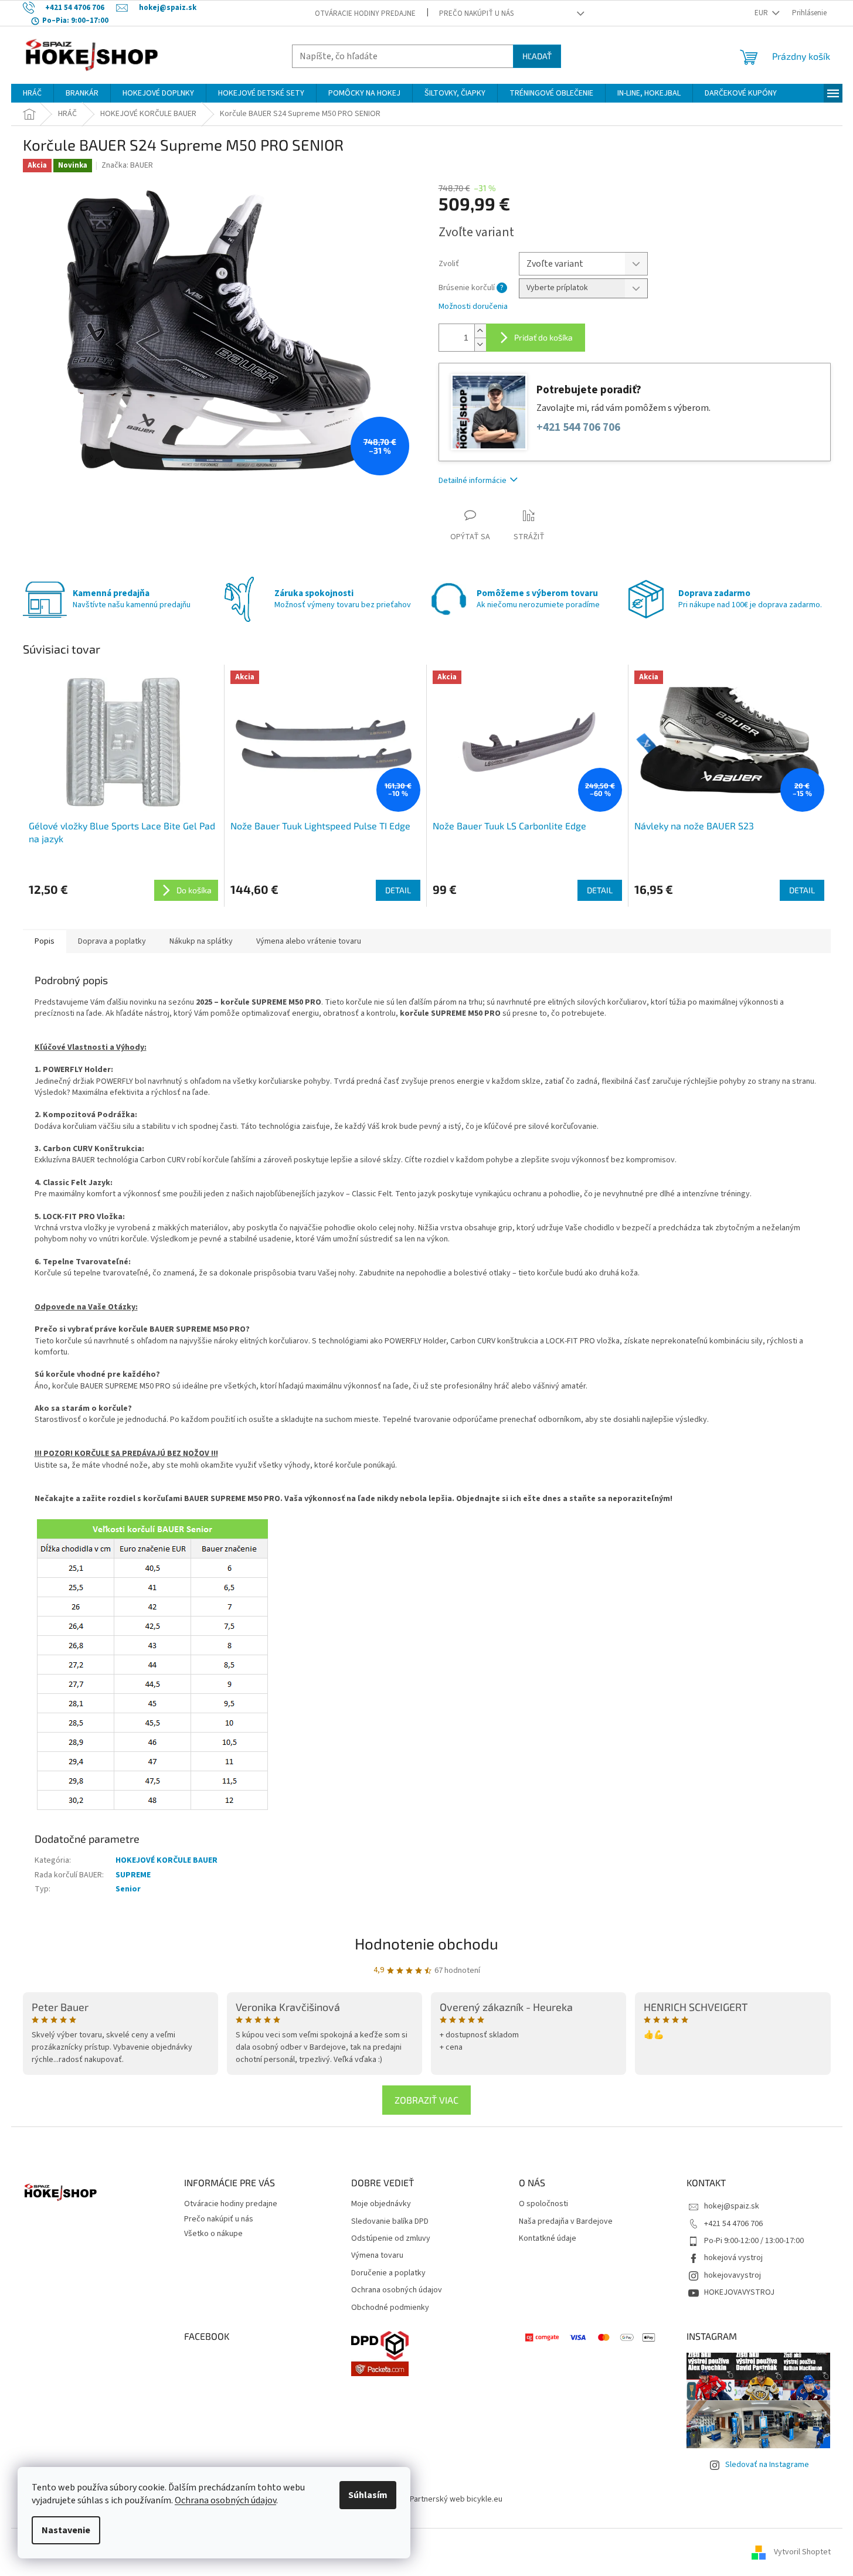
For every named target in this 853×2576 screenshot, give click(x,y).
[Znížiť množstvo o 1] (480, 344)
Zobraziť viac (426, 2100)
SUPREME (133, 1875)
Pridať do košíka (543, 337)
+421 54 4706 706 (733, 2224)
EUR (762, 13)
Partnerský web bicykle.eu (456, 2499)
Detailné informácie (473, 481)
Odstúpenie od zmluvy (391, 2239)
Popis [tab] (45, 941)
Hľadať (537, 56)
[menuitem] (32, 93)
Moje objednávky (381, 2204)
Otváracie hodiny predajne (365, 13)
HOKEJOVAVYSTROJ (739, 2292)
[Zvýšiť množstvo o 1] (480, 331)
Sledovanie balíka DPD (390, 2222)
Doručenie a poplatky (388, 2273)
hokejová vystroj (733, 2258)
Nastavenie (66, 2530)
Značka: (127, 165)
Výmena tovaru (377, 2256)
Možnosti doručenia (473, 307)
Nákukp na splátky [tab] (201, 941)
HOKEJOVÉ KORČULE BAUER (166, 1860)
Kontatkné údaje (548, 2239)
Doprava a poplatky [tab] (112, 941)
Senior (128, 1889)
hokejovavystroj (733, 2275)
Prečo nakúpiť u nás (476, 13)
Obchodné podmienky (390, 2308)
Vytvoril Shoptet (802, 2552)
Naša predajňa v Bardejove (566, 2222)
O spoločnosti (543, 2204)
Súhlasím (368, 2495)
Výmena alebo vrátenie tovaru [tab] (309, 941)
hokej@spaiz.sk (732, 2206)
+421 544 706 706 (578, 428)
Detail (398, 890)
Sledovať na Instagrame (767, 2465)
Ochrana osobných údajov (225, 2500)
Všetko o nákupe (213, 2234)
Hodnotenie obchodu (426, 1943)
